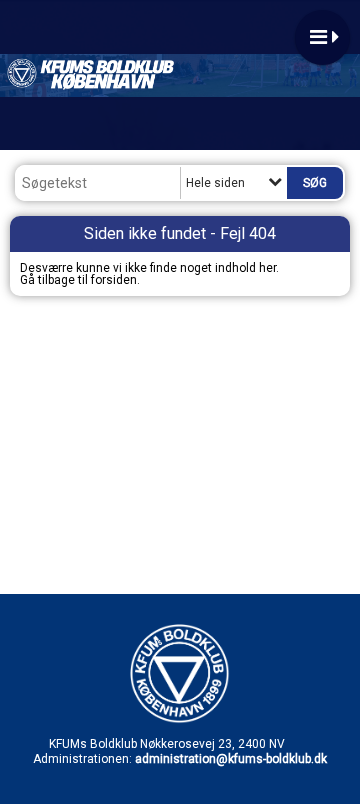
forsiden (114, 280)
